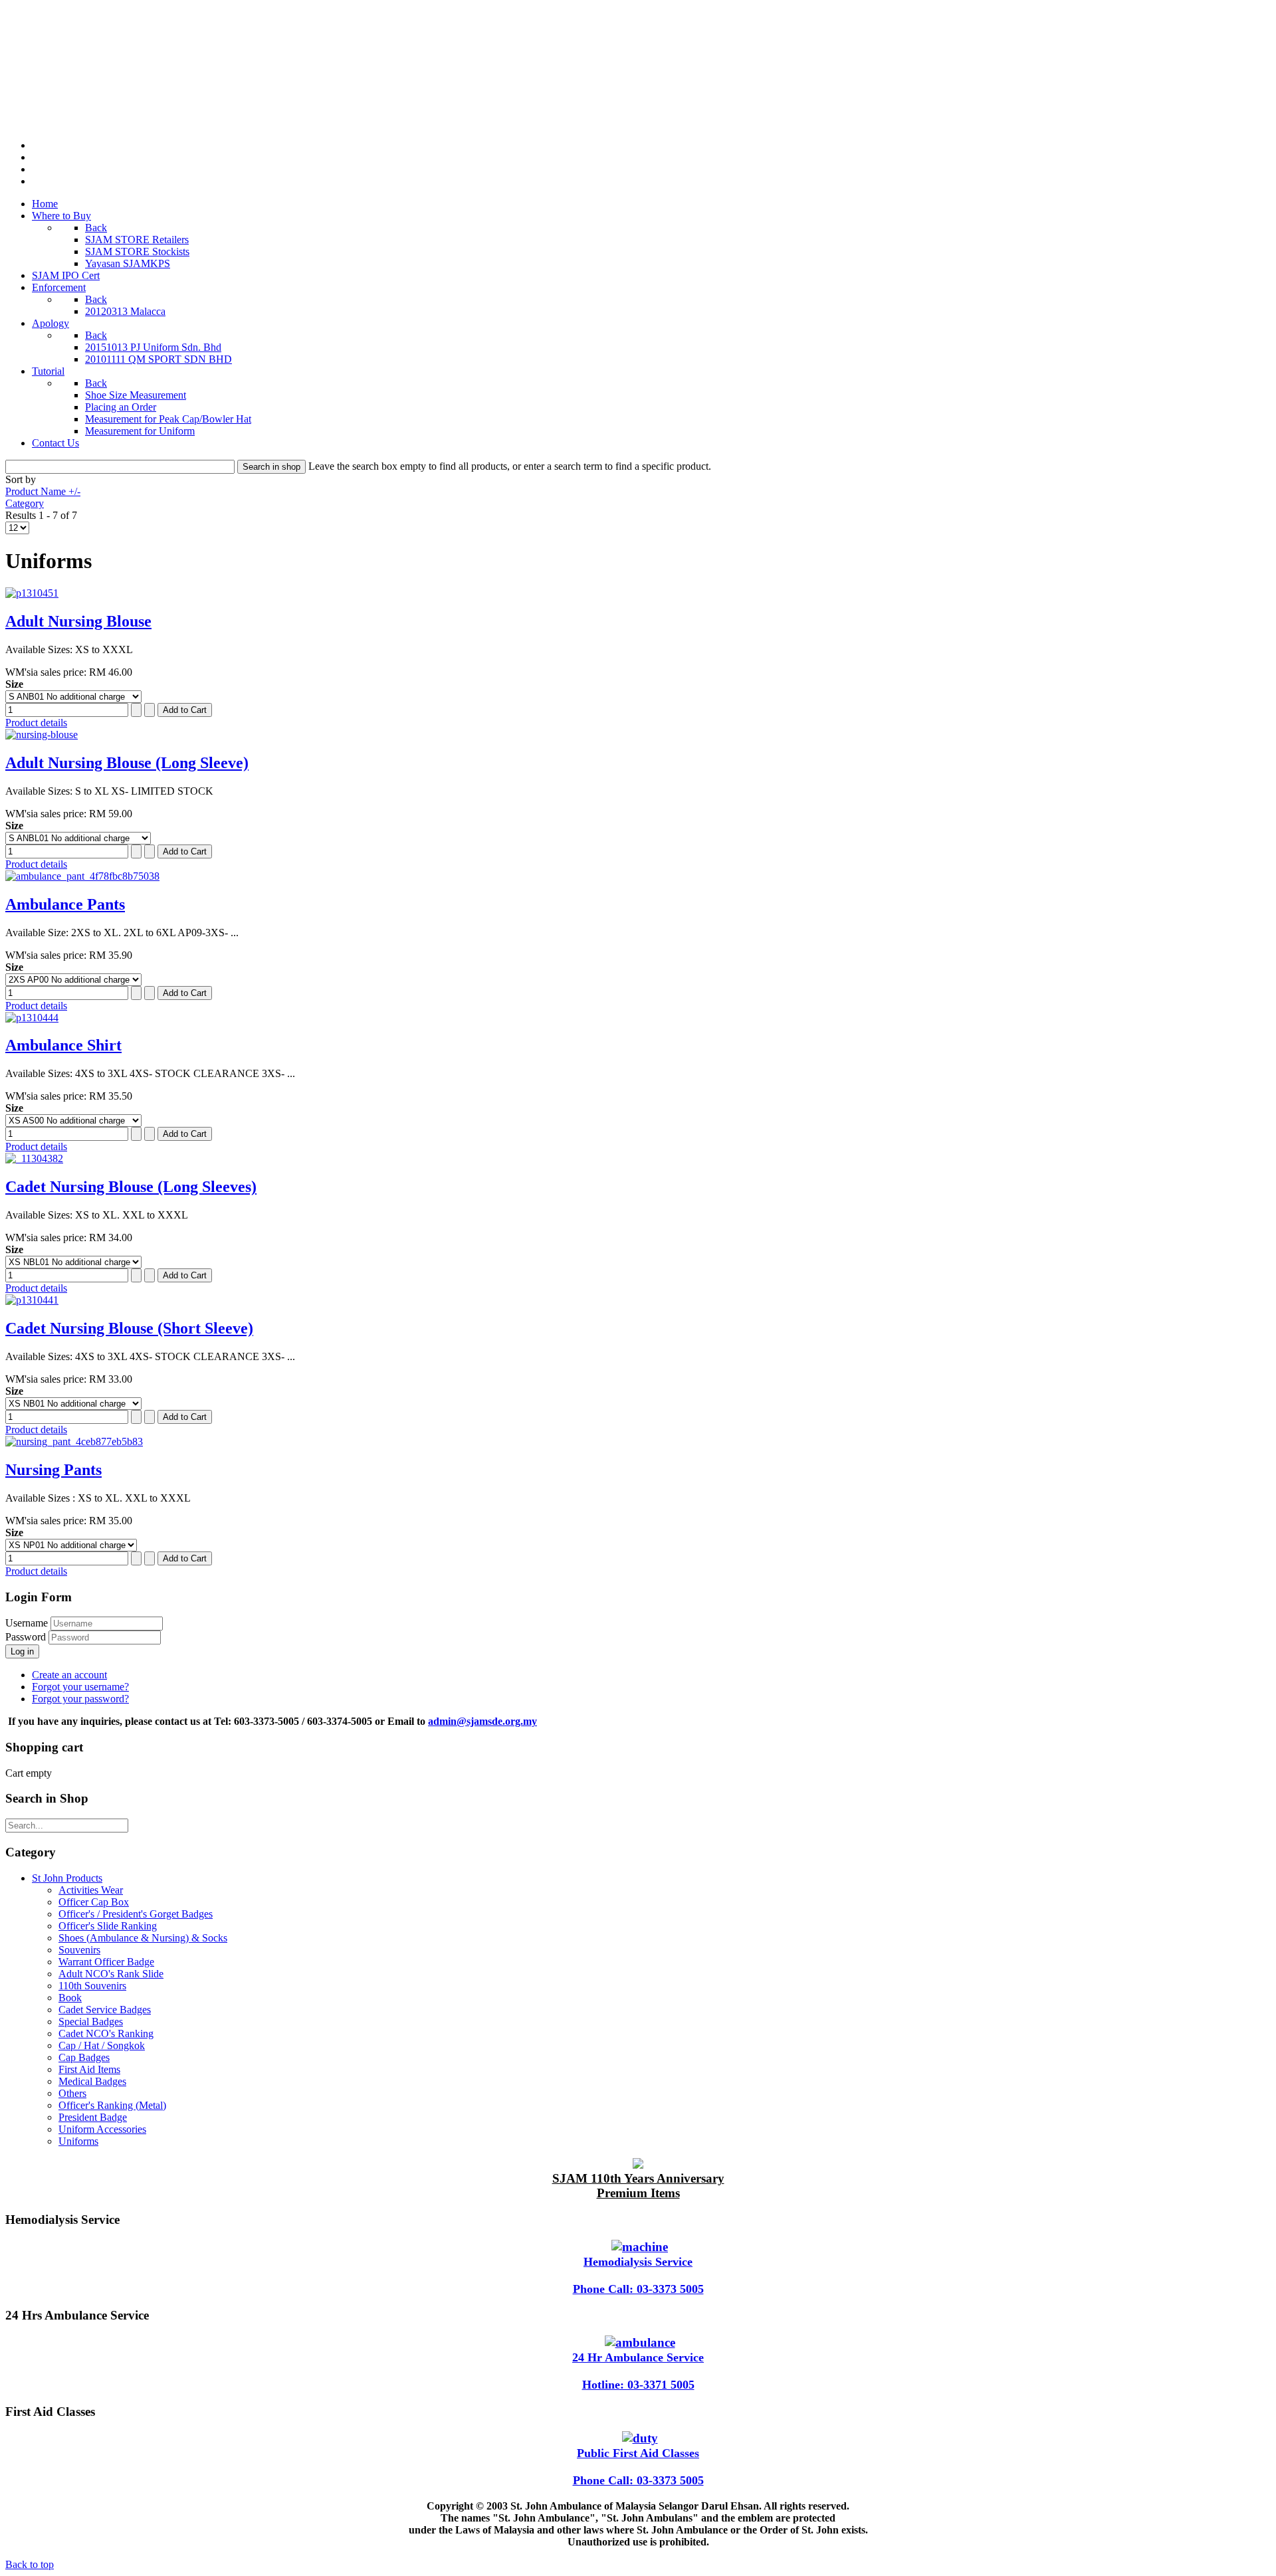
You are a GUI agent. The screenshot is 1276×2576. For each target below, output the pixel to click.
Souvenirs (79, 1950)
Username (27, 1623)
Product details (36, 723)
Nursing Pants (53, 1470)
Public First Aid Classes (638, 2453)
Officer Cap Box (94, 1902)
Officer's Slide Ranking (108, 1926)
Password (27, 1637)
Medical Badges (92, 2081)
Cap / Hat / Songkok (102, 2045)
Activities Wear (91, 1890)
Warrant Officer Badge (106, 1962)
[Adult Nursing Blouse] (32, 593)
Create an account (69, 1675)
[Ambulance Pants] (82, 876)
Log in (22, 1651)
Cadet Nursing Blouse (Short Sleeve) (129, 1328)
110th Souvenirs (92, 1986)
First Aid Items (89, 2069)
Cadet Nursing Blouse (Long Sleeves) (131, 1187)
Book (70, 1998)
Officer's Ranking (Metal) (112, 2105)
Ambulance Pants (65, 904)
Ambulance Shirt (63, 1045)
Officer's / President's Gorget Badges (136, 1914)
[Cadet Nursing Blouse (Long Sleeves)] (34, 1158)
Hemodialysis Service (638, 2262)
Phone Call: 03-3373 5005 (638, 2289)
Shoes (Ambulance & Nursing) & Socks (143, 1938)
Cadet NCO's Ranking (106, 2033)
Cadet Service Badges (105, 2010)
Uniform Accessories (102, 2129)
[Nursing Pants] (74, 1441)
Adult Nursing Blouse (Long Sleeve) (127, 763)
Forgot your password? (80, 1699)
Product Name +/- (43, 491)
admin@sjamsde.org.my (482, 1721)
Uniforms (78, 2141)
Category (25, 503)
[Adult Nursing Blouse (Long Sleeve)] (42, 735)
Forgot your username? (80, 1687)
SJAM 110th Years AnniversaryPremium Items (638, 2186)
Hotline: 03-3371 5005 (638, 2385)
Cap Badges (84, 2057)
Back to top (30, 2564)
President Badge (93, 2117)
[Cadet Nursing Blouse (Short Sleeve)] (32, 1300)
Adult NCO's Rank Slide (111, 1974)
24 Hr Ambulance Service (638, 2357)
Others (72, 2093)
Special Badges (91, 2022)
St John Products (67, 1878)
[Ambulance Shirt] (32, 1018)
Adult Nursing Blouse (78, 621)
